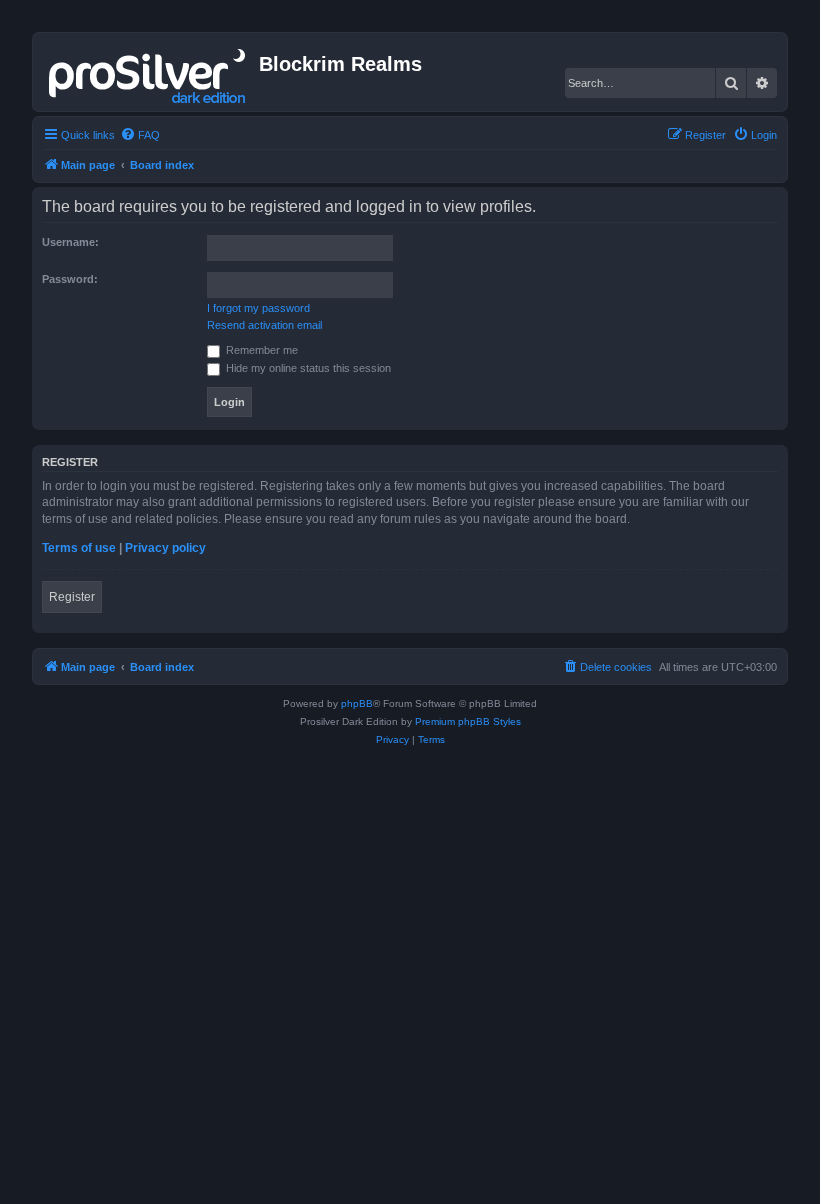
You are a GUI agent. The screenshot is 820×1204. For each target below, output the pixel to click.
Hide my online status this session (307, 368)
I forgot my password (258, 308)
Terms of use (79, 548)
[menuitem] (140, 135)
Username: (70, 242)
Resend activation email (264, 325)
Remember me (260, 350)
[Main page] (148, 72)
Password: (70, 279)
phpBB (357, 703)
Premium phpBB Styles (468, 721)
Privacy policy (165, 548)
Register (72, 597)
